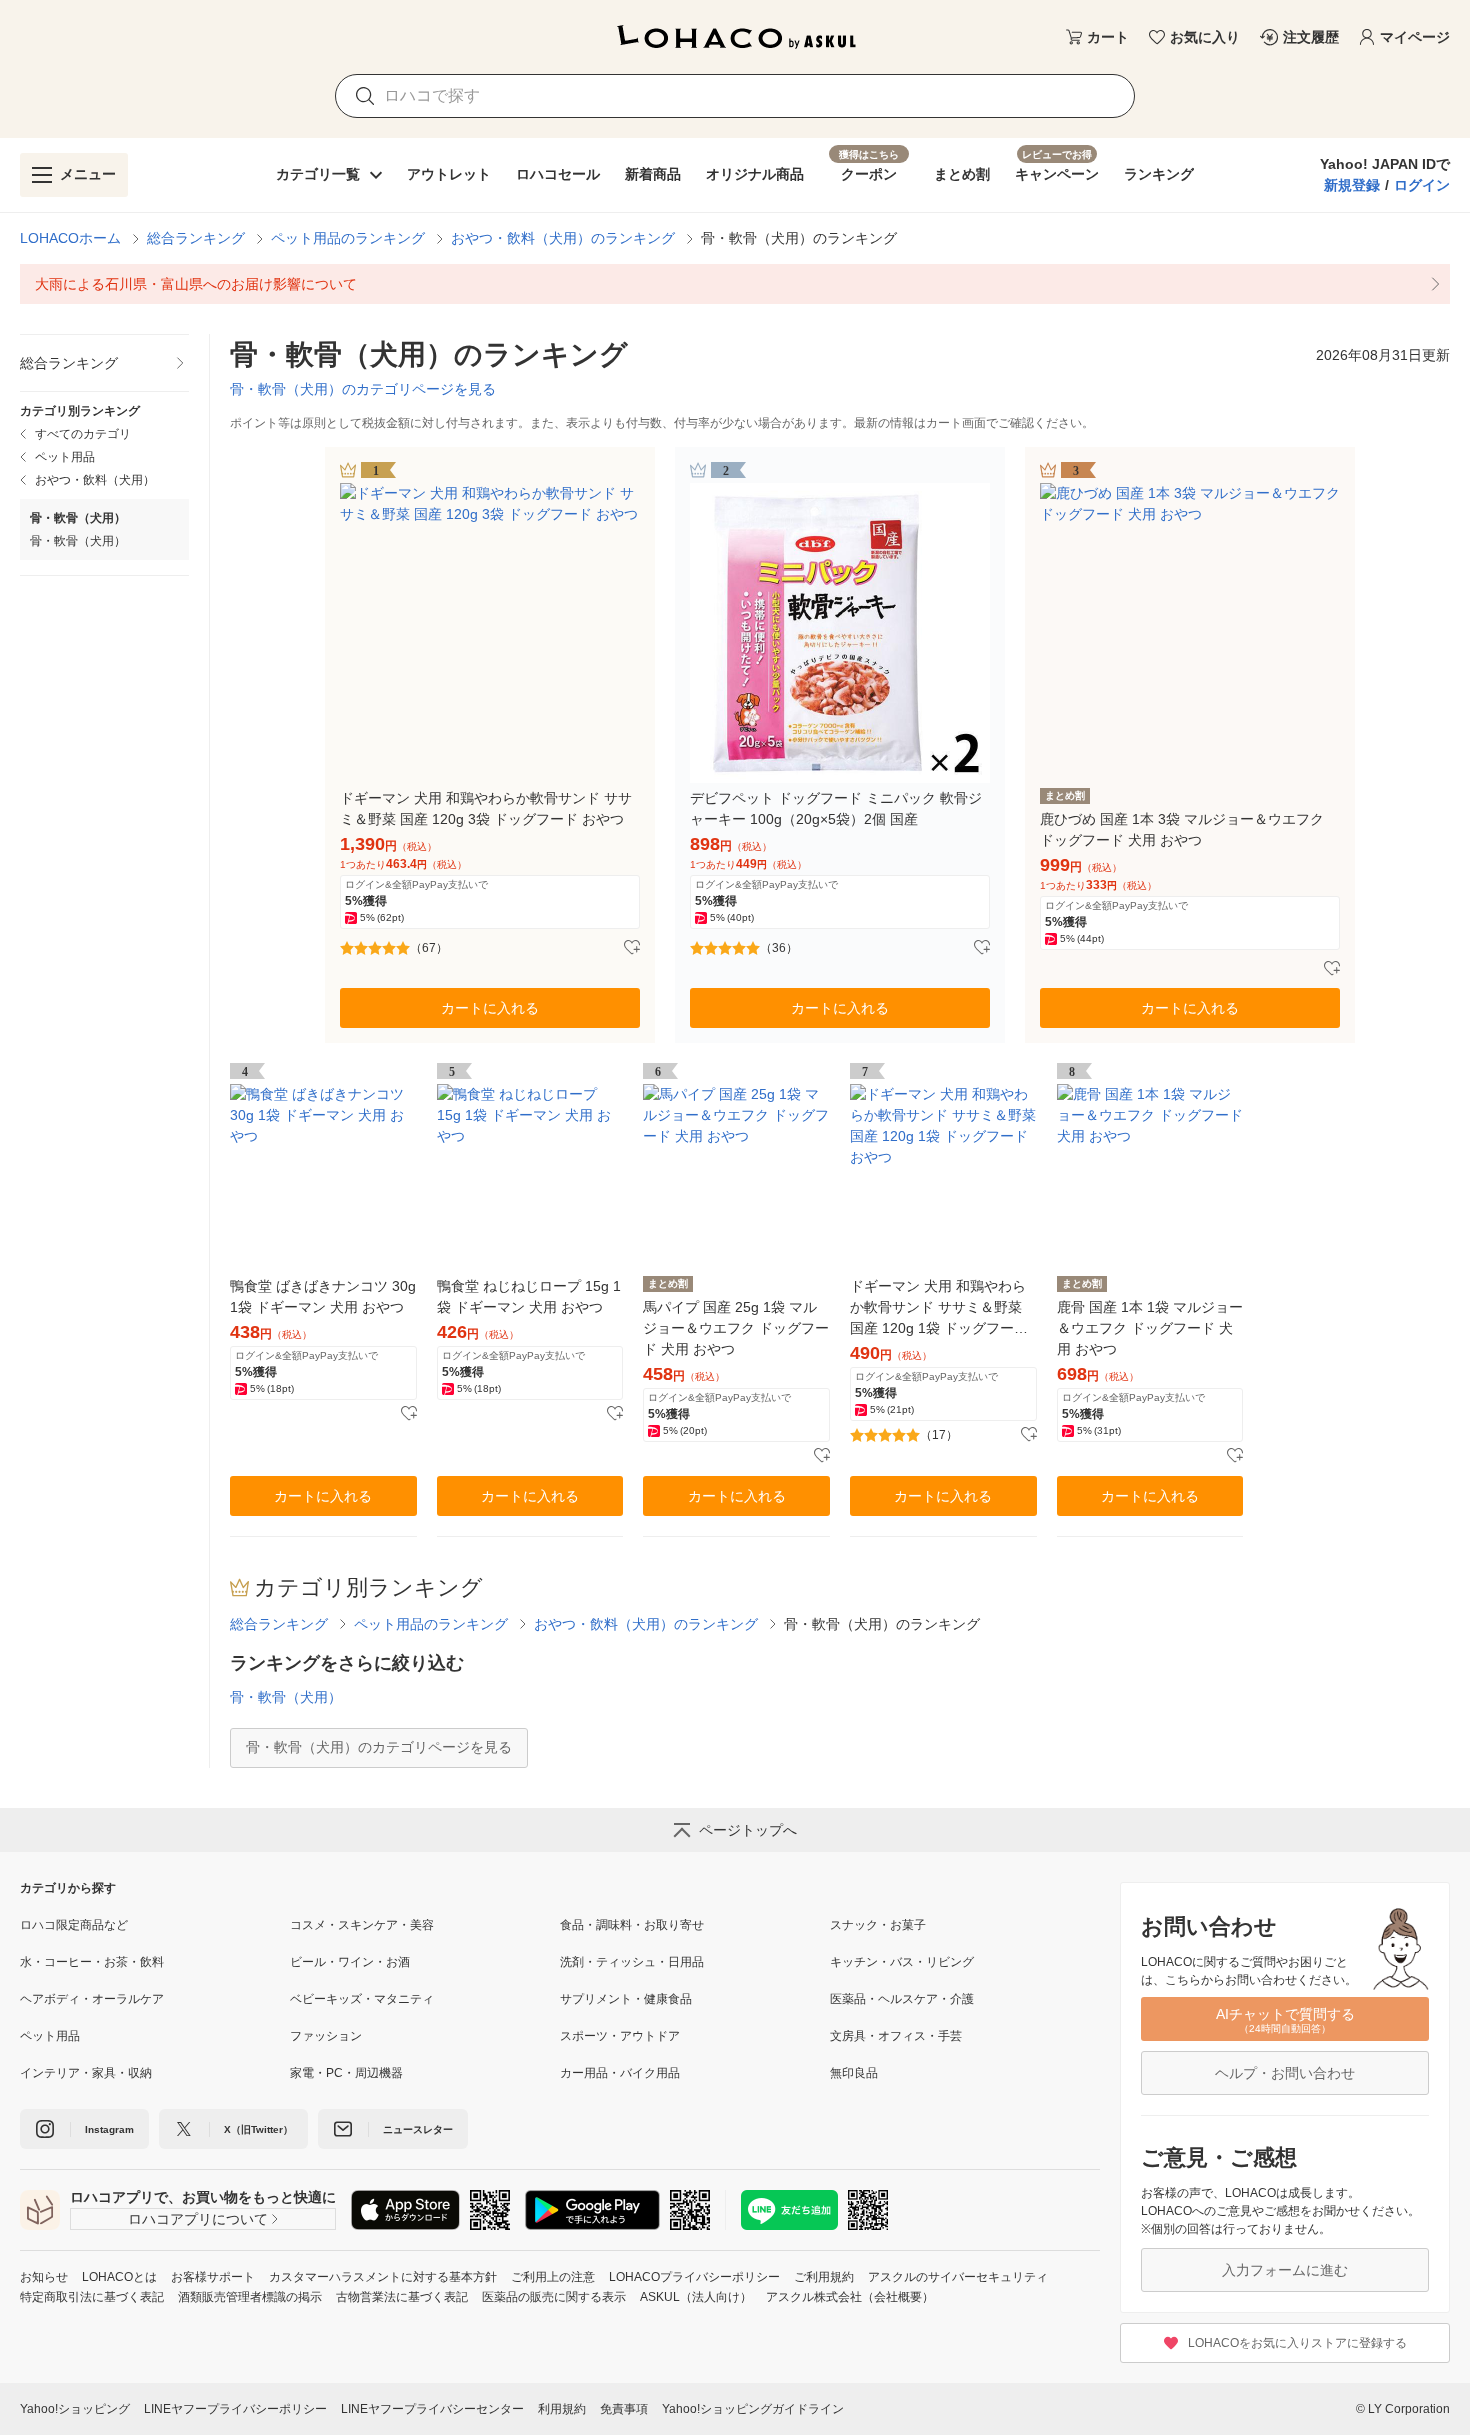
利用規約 (562, 2409)
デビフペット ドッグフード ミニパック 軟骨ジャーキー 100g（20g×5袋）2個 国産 (836, 808)
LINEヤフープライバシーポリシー (235, 2409)
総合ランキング (196, 238)
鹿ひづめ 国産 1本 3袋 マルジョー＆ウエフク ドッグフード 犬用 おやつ (1182, 829)
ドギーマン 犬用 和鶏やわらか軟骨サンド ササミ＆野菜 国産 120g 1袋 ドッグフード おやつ (939, 1308)
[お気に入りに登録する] (632, 948)
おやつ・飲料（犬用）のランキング (563, 238)
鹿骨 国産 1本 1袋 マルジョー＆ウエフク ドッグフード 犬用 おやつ (1150, 1328)
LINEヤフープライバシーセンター (432, 2409)
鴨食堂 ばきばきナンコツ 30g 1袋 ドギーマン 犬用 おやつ (323, 1296)
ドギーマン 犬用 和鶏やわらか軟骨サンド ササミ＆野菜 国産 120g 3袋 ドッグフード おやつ (486, 808)
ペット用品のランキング (348, 238)
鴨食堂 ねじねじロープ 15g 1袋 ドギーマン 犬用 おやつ (529, 1296)
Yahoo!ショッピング (75, 2409)
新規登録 (1352, 185)
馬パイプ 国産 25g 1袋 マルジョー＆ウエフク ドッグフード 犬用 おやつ (736, 1328)
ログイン (1422, 185)
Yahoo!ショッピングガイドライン (753, 2409)
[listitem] (735, 284)
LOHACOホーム (70, 238)
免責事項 (624, 2409)
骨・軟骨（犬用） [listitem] (78, 541)
